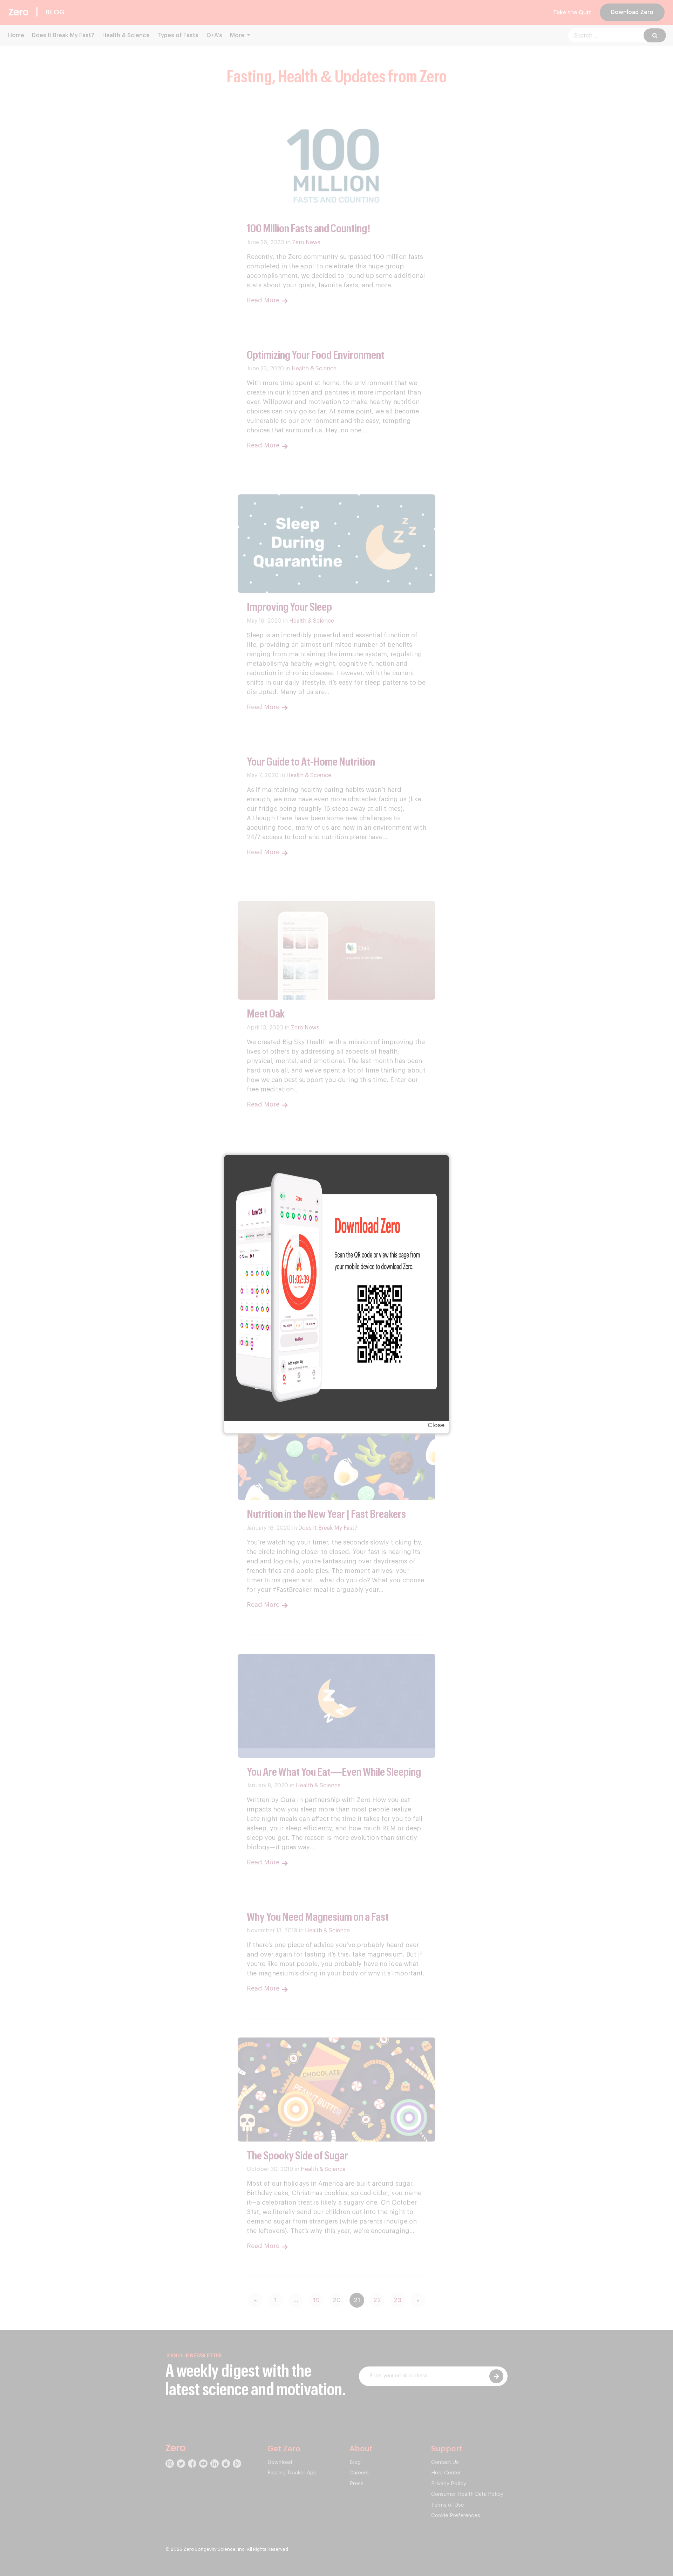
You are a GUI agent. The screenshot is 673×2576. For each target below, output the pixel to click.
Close (436, 1425)
